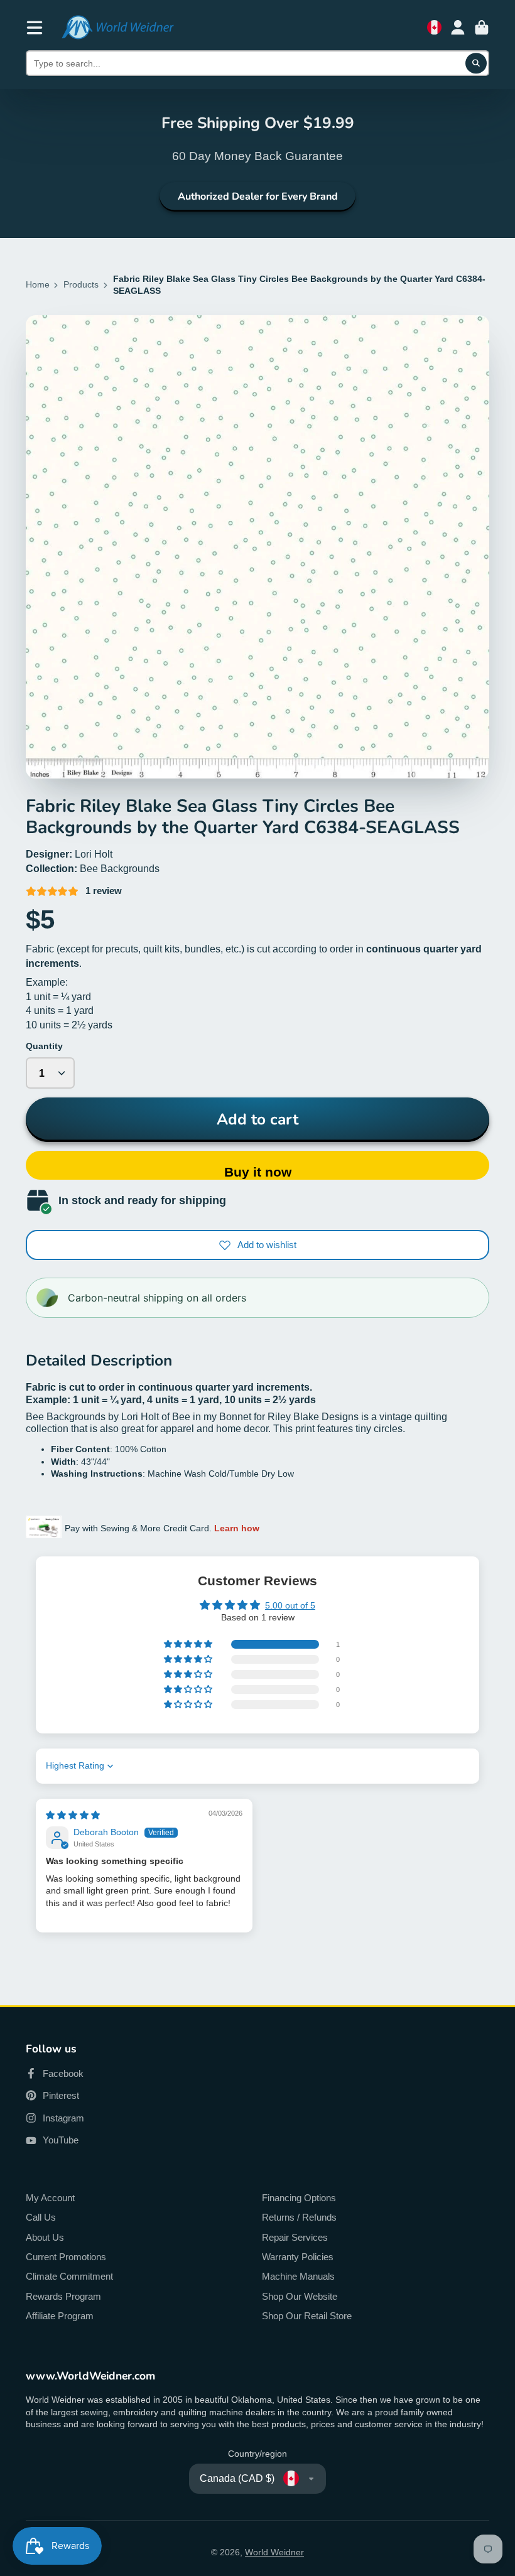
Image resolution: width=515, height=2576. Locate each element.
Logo (117, 27)
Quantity (44, 1046)
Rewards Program (63, 2296)
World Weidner (274, 2552)
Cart (482, 28)
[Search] (476, 63)
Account (458, 28)
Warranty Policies (298, 2257)
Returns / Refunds (299, 2217)
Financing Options (299, 2198)
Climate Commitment (69, 2276)
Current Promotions (66, 2257)
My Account (50, 2198)
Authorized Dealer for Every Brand (258, 197)
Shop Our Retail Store (307, 2316)
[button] (189, 1644)
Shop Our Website (300, 2296)
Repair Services (295, 2237)
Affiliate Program (60, 2316)
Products (81, 284)
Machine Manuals (298, 2276)
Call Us (41, 2217)
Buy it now (258, 1172)
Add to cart (257, 1119)
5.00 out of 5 (290, 1605)
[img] (73, 1815)
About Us (45, 2237)
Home (38, 284)
